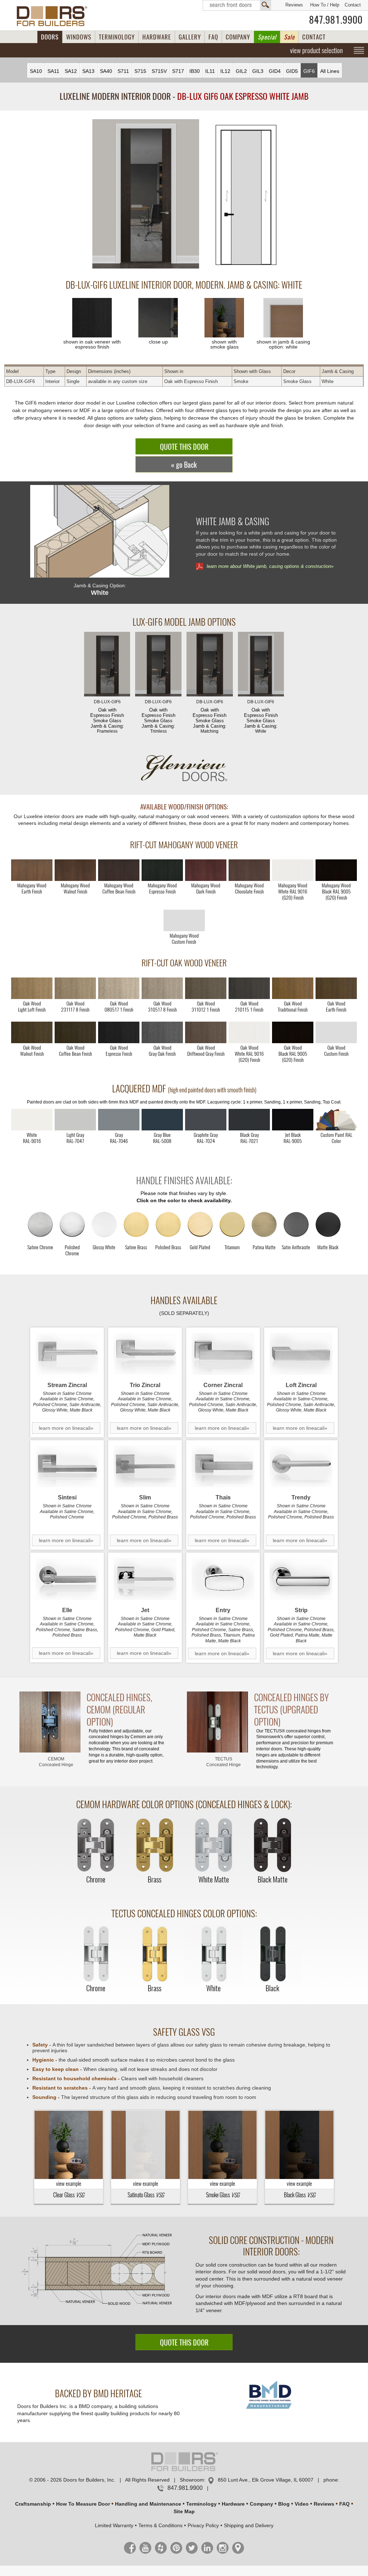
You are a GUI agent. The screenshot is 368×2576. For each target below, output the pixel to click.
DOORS (50, 37)
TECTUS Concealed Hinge (224, 1762)
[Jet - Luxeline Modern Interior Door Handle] (145, 1579)
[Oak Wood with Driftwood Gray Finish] (206, 1032)
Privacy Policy (203, 2525)
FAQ (213, 37)
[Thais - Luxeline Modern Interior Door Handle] (223, 1467)
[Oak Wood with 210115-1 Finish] (249, 988)
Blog (284, 2504)
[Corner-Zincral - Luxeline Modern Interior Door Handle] (223, 1354)
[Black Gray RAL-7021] (249, 1120)
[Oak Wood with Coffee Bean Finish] (75, 1032)
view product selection (316, 50)
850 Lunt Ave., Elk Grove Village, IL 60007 (266, 2480)
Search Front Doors (237, 5)
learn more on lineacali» (66, 1428)
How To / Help (325, 5)
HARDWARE (157, 37)
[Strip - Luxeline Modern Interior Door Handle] (301, 1579)
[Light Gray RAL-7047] (75, 1120)
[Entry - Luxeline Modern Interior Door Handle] (223, 1579)
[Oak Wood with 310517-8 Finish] (162, 988)
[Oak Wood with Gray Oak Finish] (162, 1032)
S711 (123, 71)
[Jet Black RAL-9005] (293, 1120)
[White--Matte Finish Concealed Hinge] (213, 1846)
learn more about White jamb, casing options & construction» (270, 566)
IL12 (225, 71)
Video (302, 2504)
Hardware (233, 2504)
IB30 (195, 71)
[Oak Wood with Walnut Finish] (32, 1032)
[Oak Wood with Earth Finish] (336, 988)
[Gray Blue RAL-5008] (162, 1120)
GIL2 (241, 71)
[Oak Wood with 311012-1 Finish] (206, 988)
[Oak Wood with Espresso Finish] (119, 1032)
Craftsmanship (33, 2504)
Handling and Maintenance (148, 2504)
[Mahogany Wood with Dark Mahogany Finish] (206, 870)
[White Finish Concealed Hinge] (213, 1954)
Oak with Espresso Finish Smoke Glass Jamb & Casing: (107, 717)
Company (261, 2504)
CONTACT (314, 37)
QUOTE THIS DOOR (184, 447)
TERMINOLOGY (117, 37)
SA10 (36, 71)
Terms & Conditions (160, 2525)
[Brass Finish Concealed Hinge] (155, 1846)
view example (69, 2184)
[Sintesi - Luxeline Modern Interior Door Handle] (67, 1467)
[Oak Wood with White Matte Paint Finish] (249, 1032)
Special (267, 37)
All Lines (330, 71)
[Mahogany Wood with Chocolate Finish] (249, 870)
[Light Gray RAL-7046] (119, 1120)
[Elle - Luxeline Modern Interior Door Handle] (67, 1579)
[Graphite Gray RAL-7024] (206, 1120)
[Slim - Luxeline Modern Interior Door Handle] (145, 1467)
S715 (140, 71)
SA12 (71, 71)
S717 (178, 71)
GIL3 (258, 71)
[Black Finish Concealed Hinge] (272, 1954)
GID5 (292, 71)
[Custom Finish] (336, 1120)
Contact (353, 5)
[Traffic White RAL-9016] (32, 1120)
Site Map (184, 2511)
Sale (289, 37)
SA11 (53, 71)
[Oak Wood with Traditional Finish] (293, 988)
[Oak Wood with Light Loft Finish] (32, 988)
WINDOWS (79, 37)
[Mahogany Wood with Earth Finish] (32, 870)
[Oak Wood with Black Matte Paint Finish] (293, 1032)
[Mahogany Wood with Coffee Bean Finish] (119, 870)
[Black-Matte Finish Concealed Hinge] (272, 1846)
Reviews (294, 5)
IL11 (210, 71)
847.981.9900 (336, 20)
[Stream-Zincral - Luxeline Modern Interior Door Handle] (67, 1354)
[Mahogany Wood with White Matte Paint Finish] (293, 870)
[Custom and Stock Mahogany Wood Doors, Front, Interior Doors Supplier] (55, 16)
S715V (159, 71)
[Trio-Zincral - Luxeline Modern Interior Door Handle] (145, 1354)
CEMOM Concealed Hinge (56, 1762)
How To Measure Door (83, 2504)
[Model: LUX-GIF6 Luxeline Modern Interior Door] (146, 194)
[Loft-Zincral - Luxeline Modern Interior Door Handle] (301, 1354)
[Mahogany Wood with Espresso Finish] (162, 870)
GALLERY (190, 37)
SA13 (88, 71)
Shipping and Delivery (249, 2525)
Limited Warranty (114, 2525)
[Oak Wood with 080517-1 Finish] (119, 988)
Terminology (201, 2504)
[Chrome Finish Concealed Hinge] (96, 1846)
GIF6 (309, 71)
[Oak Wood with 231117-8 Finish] (75, 988)
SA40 (106, 71)
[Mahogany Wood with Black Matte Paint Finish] (336, 870)
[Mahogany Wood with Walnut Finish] (75, 870)
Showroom (192, 2480)
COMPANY (238, 37)
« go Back (184, 465)
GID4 (275, 71)
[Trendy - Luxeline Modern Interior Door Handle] (301, 1467)
